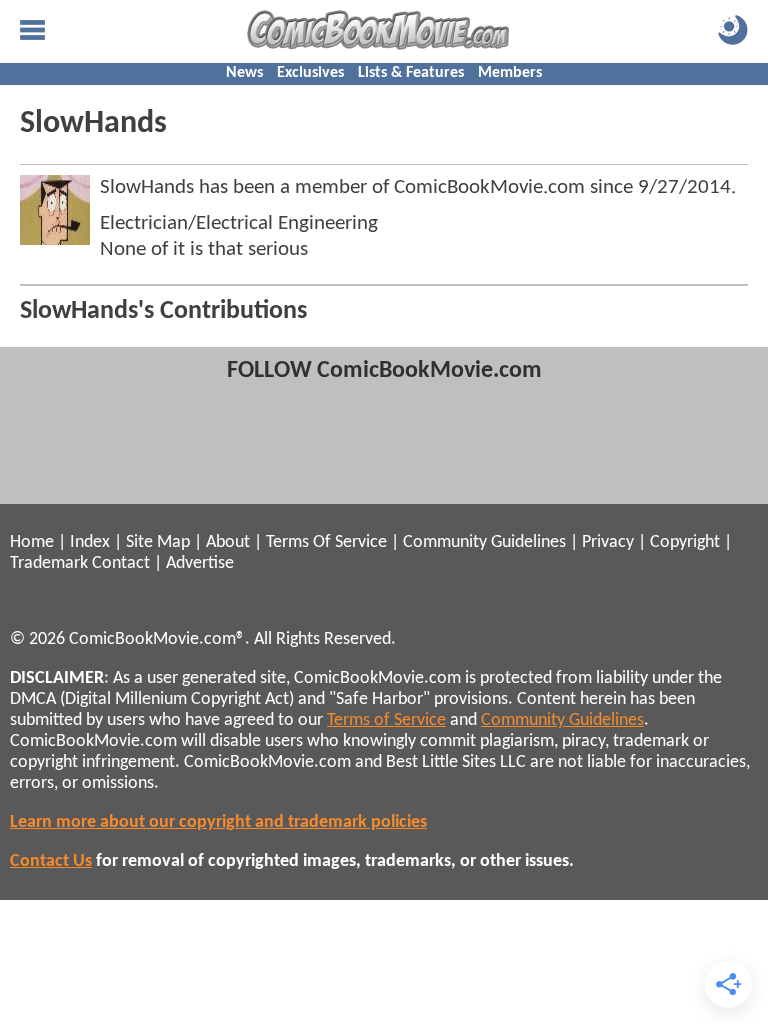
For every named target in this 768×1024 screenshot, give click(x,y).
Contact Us (51, 861)
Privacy (608, 542)
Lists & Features (411, 73)
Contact (121, 563)
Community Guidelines (484, 542)
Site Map (158, 542)
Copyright (685, 542)
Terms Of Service (326, 542)
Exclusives (310, 73)
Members (510, 73)
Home (32, 542)
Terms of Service (386, 720)
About (228, 542)
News (244, 73)
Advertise (200, 563)
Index (90, 542)
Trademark (49, 563)
